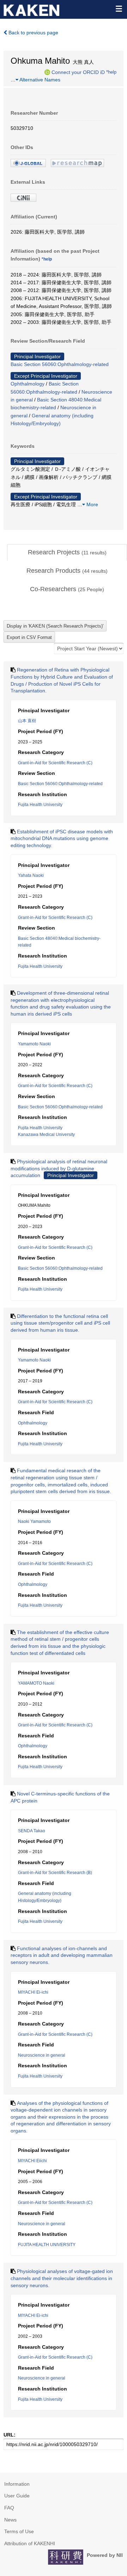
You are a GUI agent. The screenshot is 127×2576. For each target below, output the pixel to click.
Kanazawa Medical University (46, 1135)
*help (111, 72)
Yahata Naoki (31, 875)
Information (17, 2484)
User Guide (17, 2496)
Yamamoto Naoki (34, 1044)
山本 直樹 (27, 721)
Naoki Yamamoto (34, 1521)
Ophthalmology (28, 384)
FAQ (9, 2508)
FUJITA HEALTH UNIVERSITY (47, 2245)
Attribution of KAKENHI (30, 2543)
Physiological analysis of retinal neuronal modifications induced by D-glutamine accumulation (59, 1168)
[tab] (67, 553)
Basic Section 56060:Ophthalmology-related (60, 364)
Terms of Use (19, 2531)
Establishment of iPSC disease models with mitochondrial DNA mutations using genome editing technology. (62, 838)
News (10, 2520)
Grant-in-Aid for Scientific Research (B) (55, 1873)
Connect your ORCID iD (78, 72)
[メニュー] (119, 8)
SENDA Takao (32, 1831)
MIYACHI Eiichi (32, 2161)
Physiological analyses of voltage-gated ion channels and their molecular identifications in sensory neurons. (62, 2278)
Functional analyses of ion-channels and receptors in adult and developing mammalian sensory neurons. (62, 1955)
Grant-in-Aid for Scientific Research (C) (55, 763)
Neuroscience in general (42, 2055)
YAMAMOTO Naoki (36, 1683)
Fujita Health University (40, 805)
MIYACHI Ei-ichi (33, 1992)
